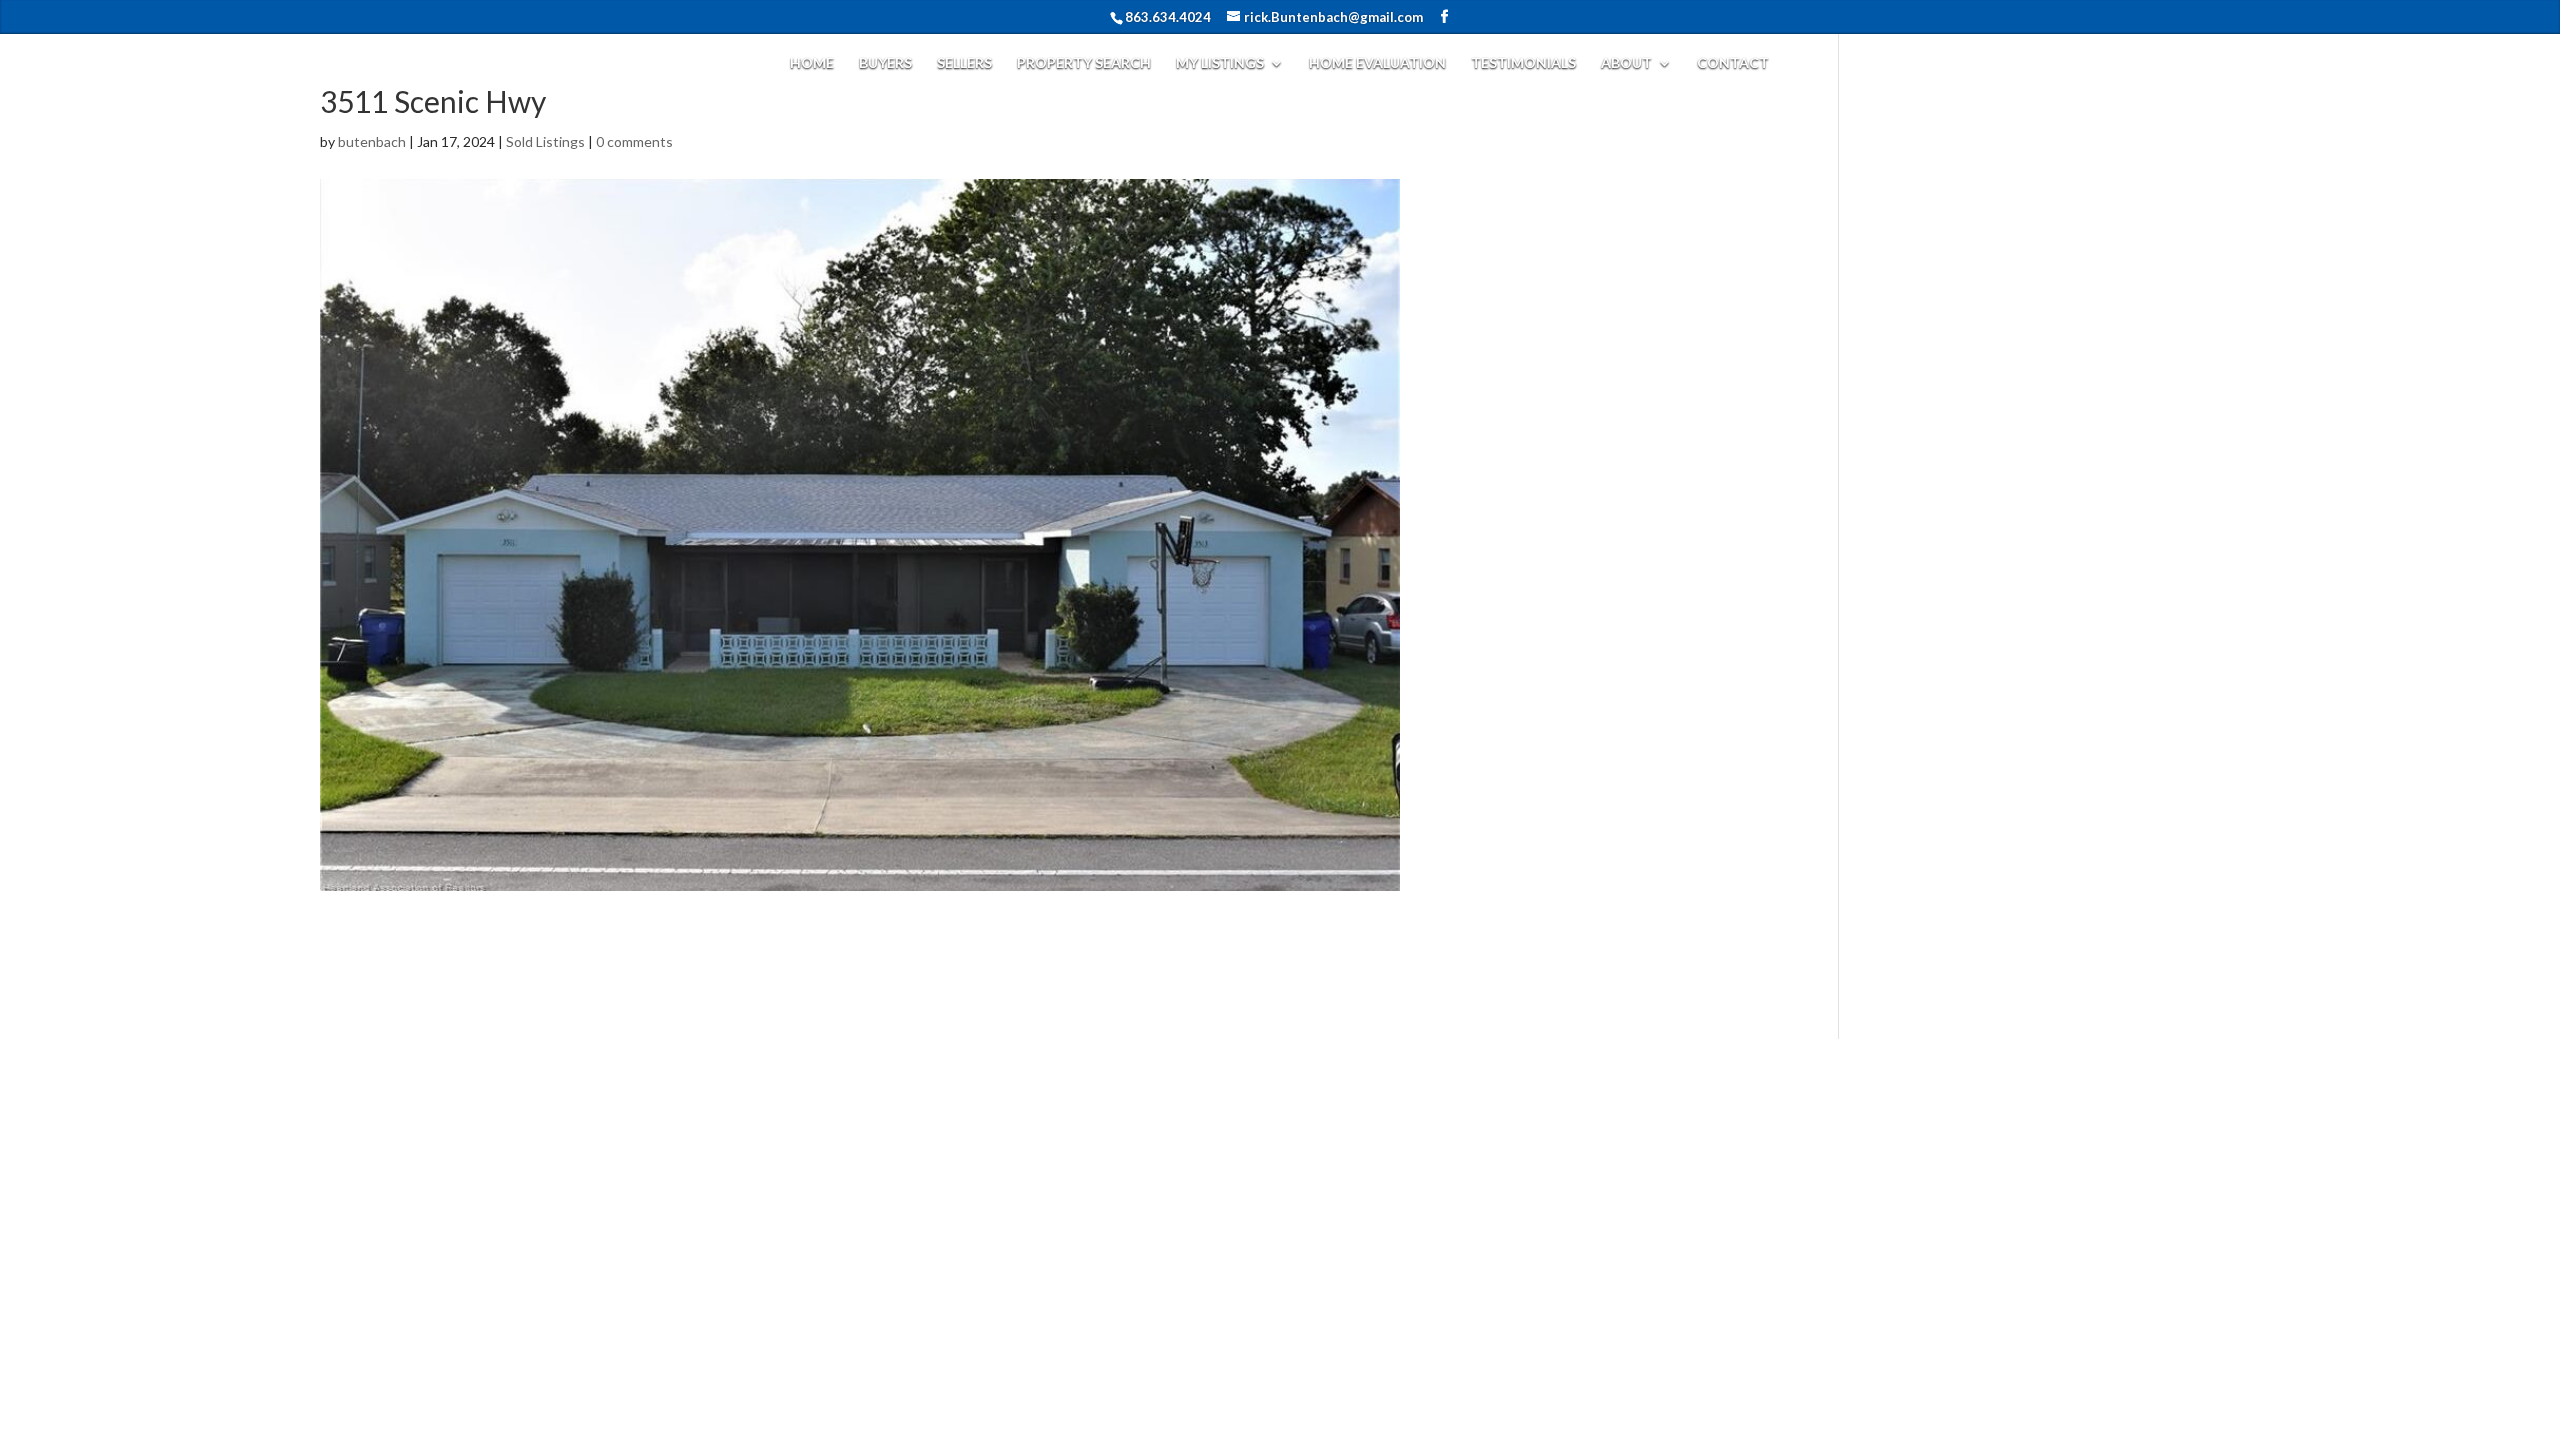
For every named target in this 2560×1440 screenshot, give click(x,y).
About (1626, 63)
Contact (1733, 63)
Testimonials (1523, 63)
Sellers (964, 63)
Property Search (1084, 63)
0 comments (634, 141)
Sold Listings (545, 141)
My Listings (1220, 63)
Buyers (885, 63)
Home (812, 63)
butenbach (372, 141)
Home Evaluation (1377, 63)
